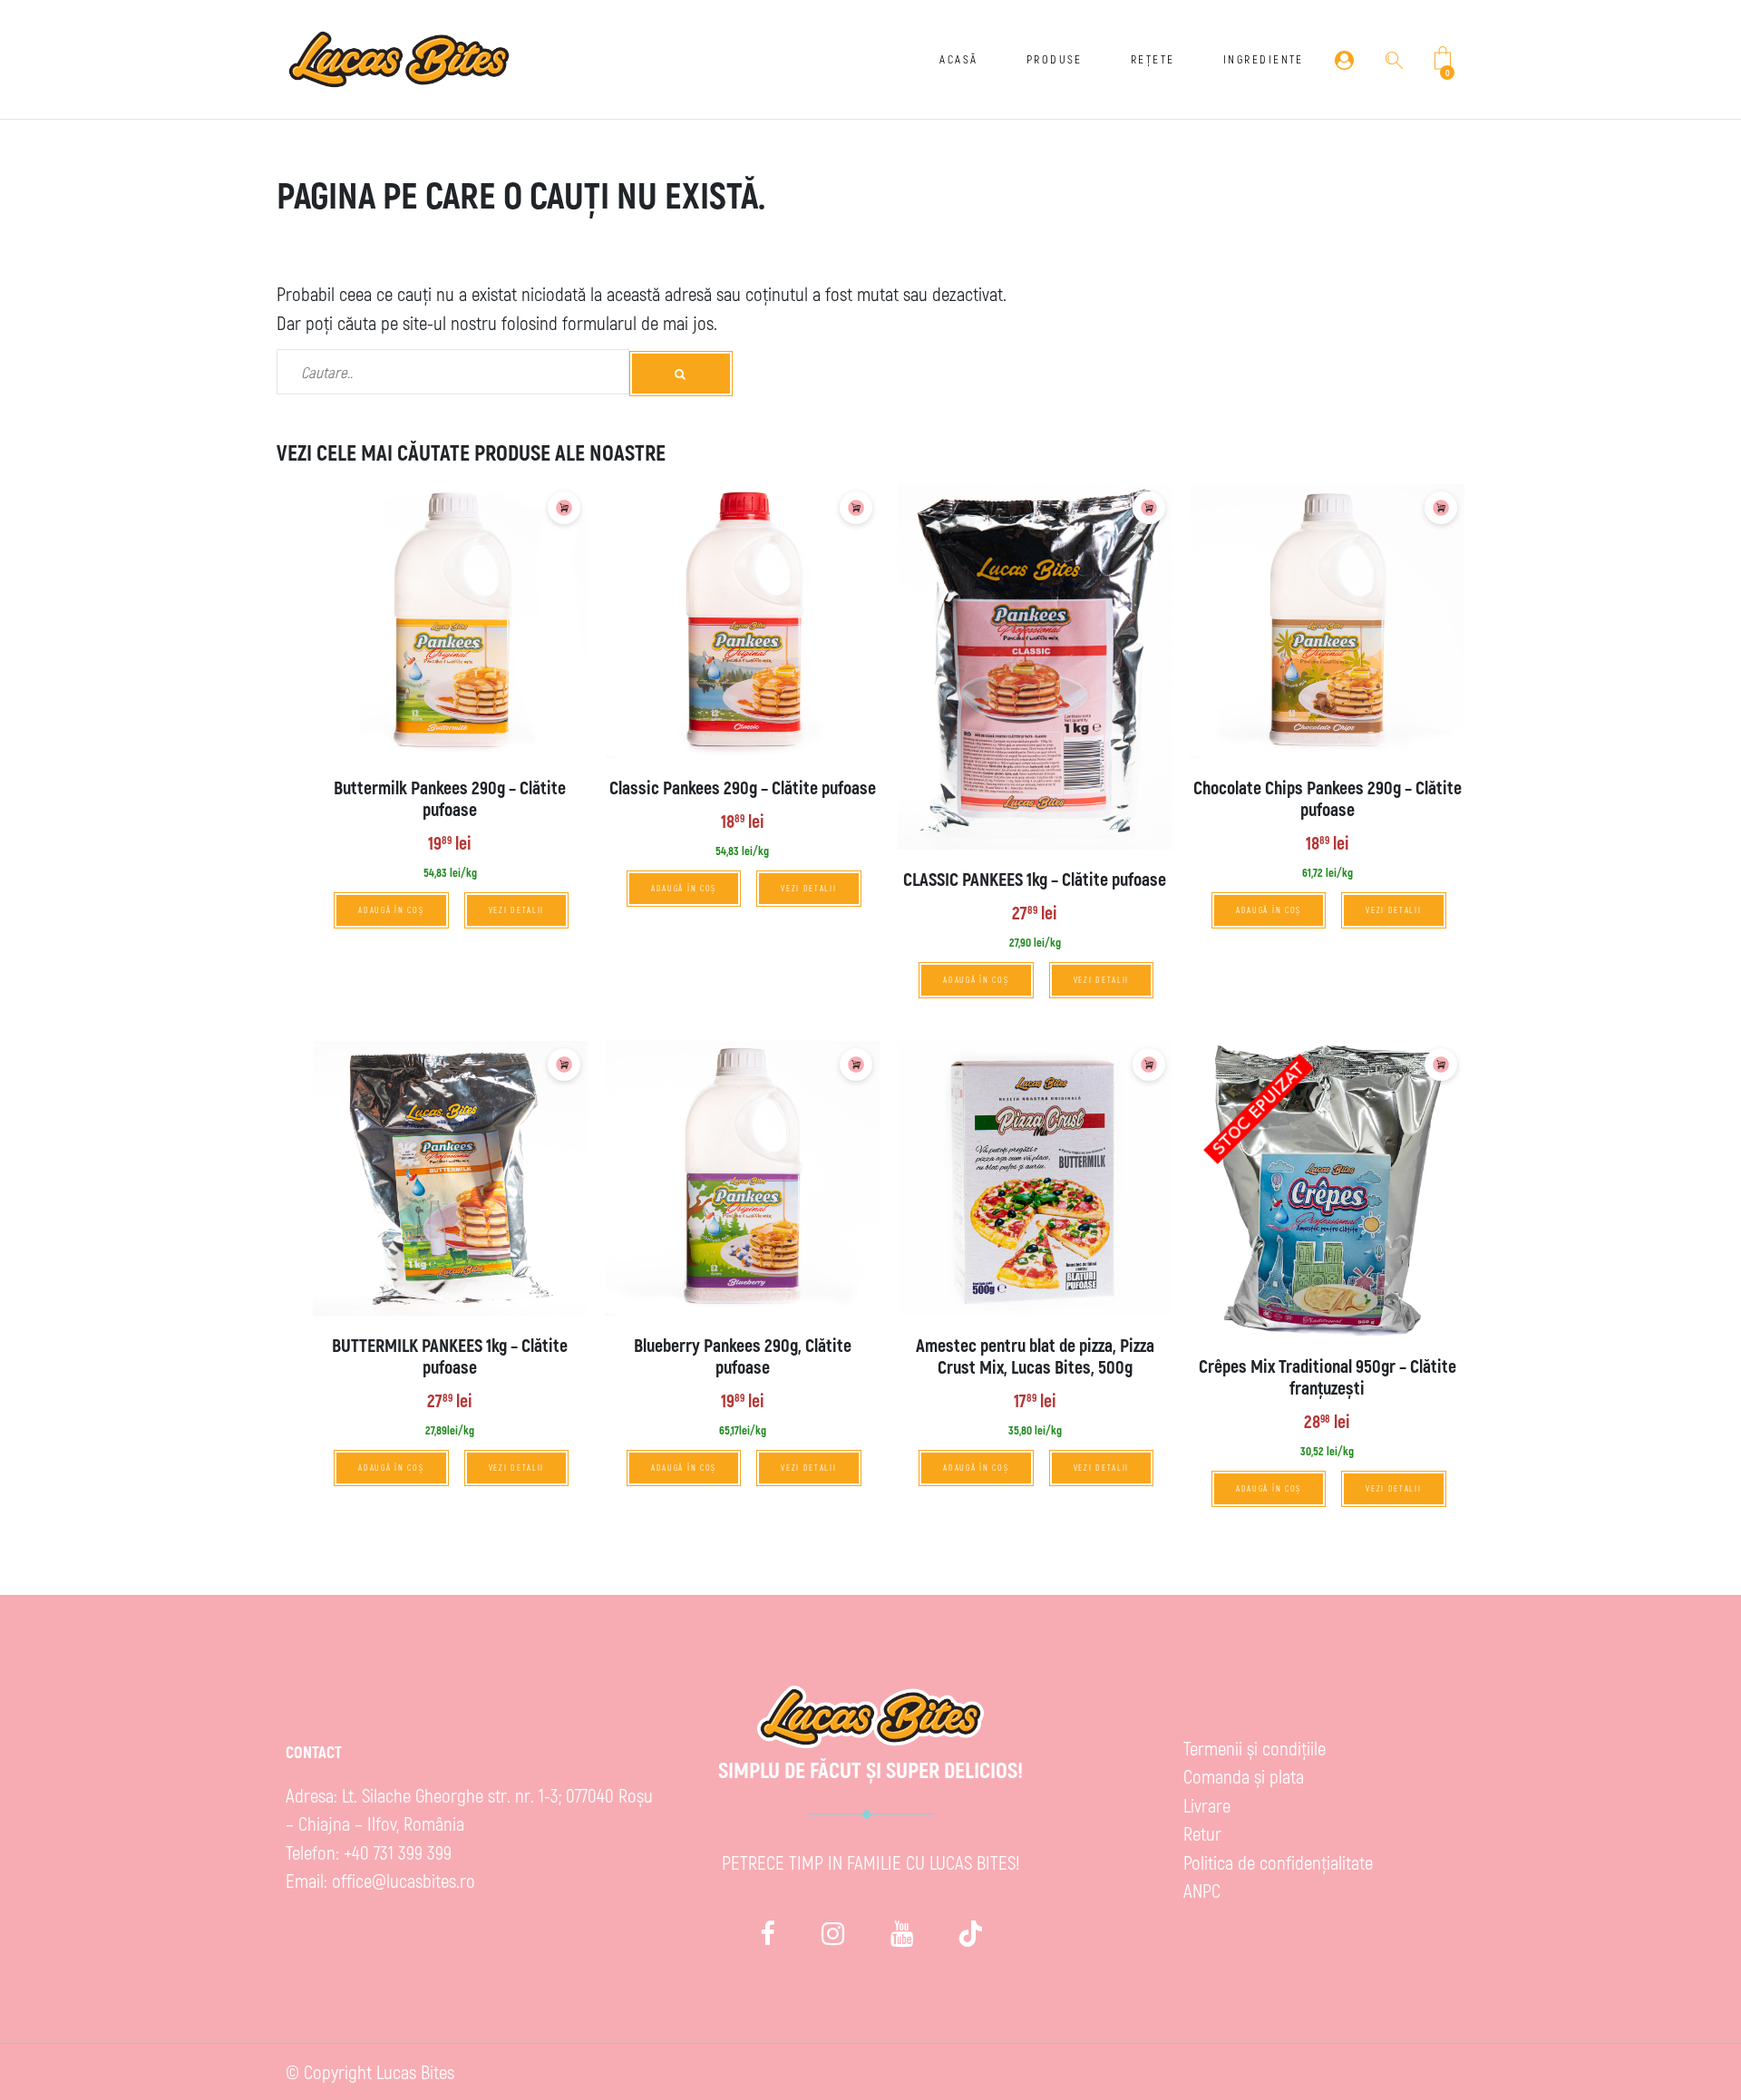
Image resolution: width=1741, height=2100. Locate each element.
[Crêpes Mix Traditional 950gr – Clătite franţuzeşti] (1328, 1189)
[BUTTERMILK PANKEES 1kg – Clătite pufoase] (450, 1178)
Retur (1202, 1833)
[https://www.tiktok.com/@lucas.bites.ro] (971, 1933)
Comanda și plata (1244, 1776)
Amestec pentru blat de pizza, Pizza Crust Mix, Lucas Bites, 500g (1035, 1356)
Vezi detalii (517, 910)
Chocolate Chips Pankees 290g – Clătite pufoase (1328, 798)
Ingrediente (1264, 59)
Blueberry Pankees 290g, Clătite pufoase (743, 1356)
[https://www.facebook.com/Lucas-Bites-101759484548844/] (768, 1933)
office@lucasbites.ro (404, 1880)
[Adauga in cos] (564, 508)
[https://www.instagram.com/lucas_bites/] (833, 1933)
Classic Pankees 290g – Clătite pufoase (743, 787)
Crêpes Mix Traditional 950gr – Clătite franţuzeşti (1328, 1376)
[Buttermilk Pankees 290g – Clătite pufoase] (450, 622)
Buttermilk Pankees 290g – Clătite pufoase (450, 798)
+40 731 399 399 (398, 1852)
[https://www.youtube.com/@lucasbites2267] (902, 1933)
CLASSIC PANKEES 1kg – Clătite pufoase (1035, 879)
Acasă (958, 59)
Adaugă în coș (391, 910)
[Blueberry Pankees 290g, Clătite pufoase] (743, 1178)
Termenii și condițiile (1255, 1748)
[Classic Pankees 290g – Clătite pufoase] (743, 622)
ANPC (1202, 1890)
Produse (1055, 59)
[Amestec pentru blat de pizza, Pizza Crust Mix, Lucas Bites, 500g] (1035, 1178)
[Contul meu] (1344, 59)
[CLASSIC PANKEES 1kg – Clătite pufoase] (1035, 667)
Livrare (1207, 1805)
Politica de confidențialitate (1278, 1862)
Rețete (1153, 59)
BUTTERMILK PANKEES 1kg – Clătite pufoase (450, 1356)
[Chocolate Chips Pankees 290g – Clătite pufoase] (1328, 622)
